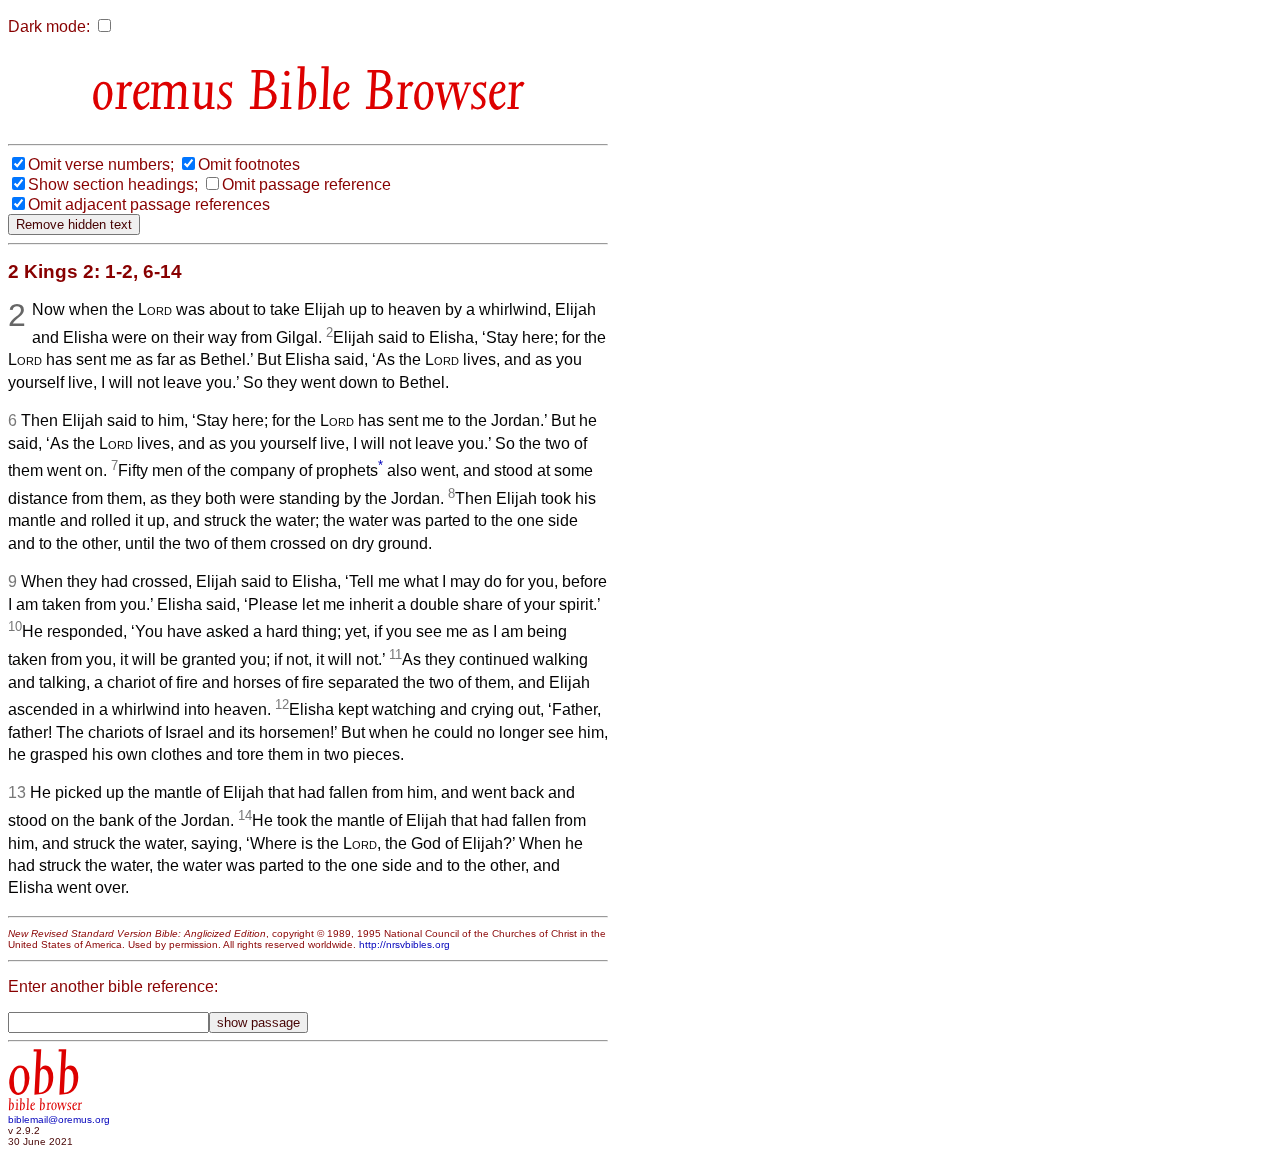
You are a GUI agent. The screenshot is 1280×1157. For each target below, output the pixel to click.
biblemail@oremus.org (59, 1119)
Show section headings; (113, 184)
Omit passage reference (306, 184)
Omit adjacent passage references (149, 204)
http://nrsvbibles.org (404, 944)
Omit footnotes (249, 164)
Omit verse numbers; (101, 164)
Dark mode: (49, 26)
